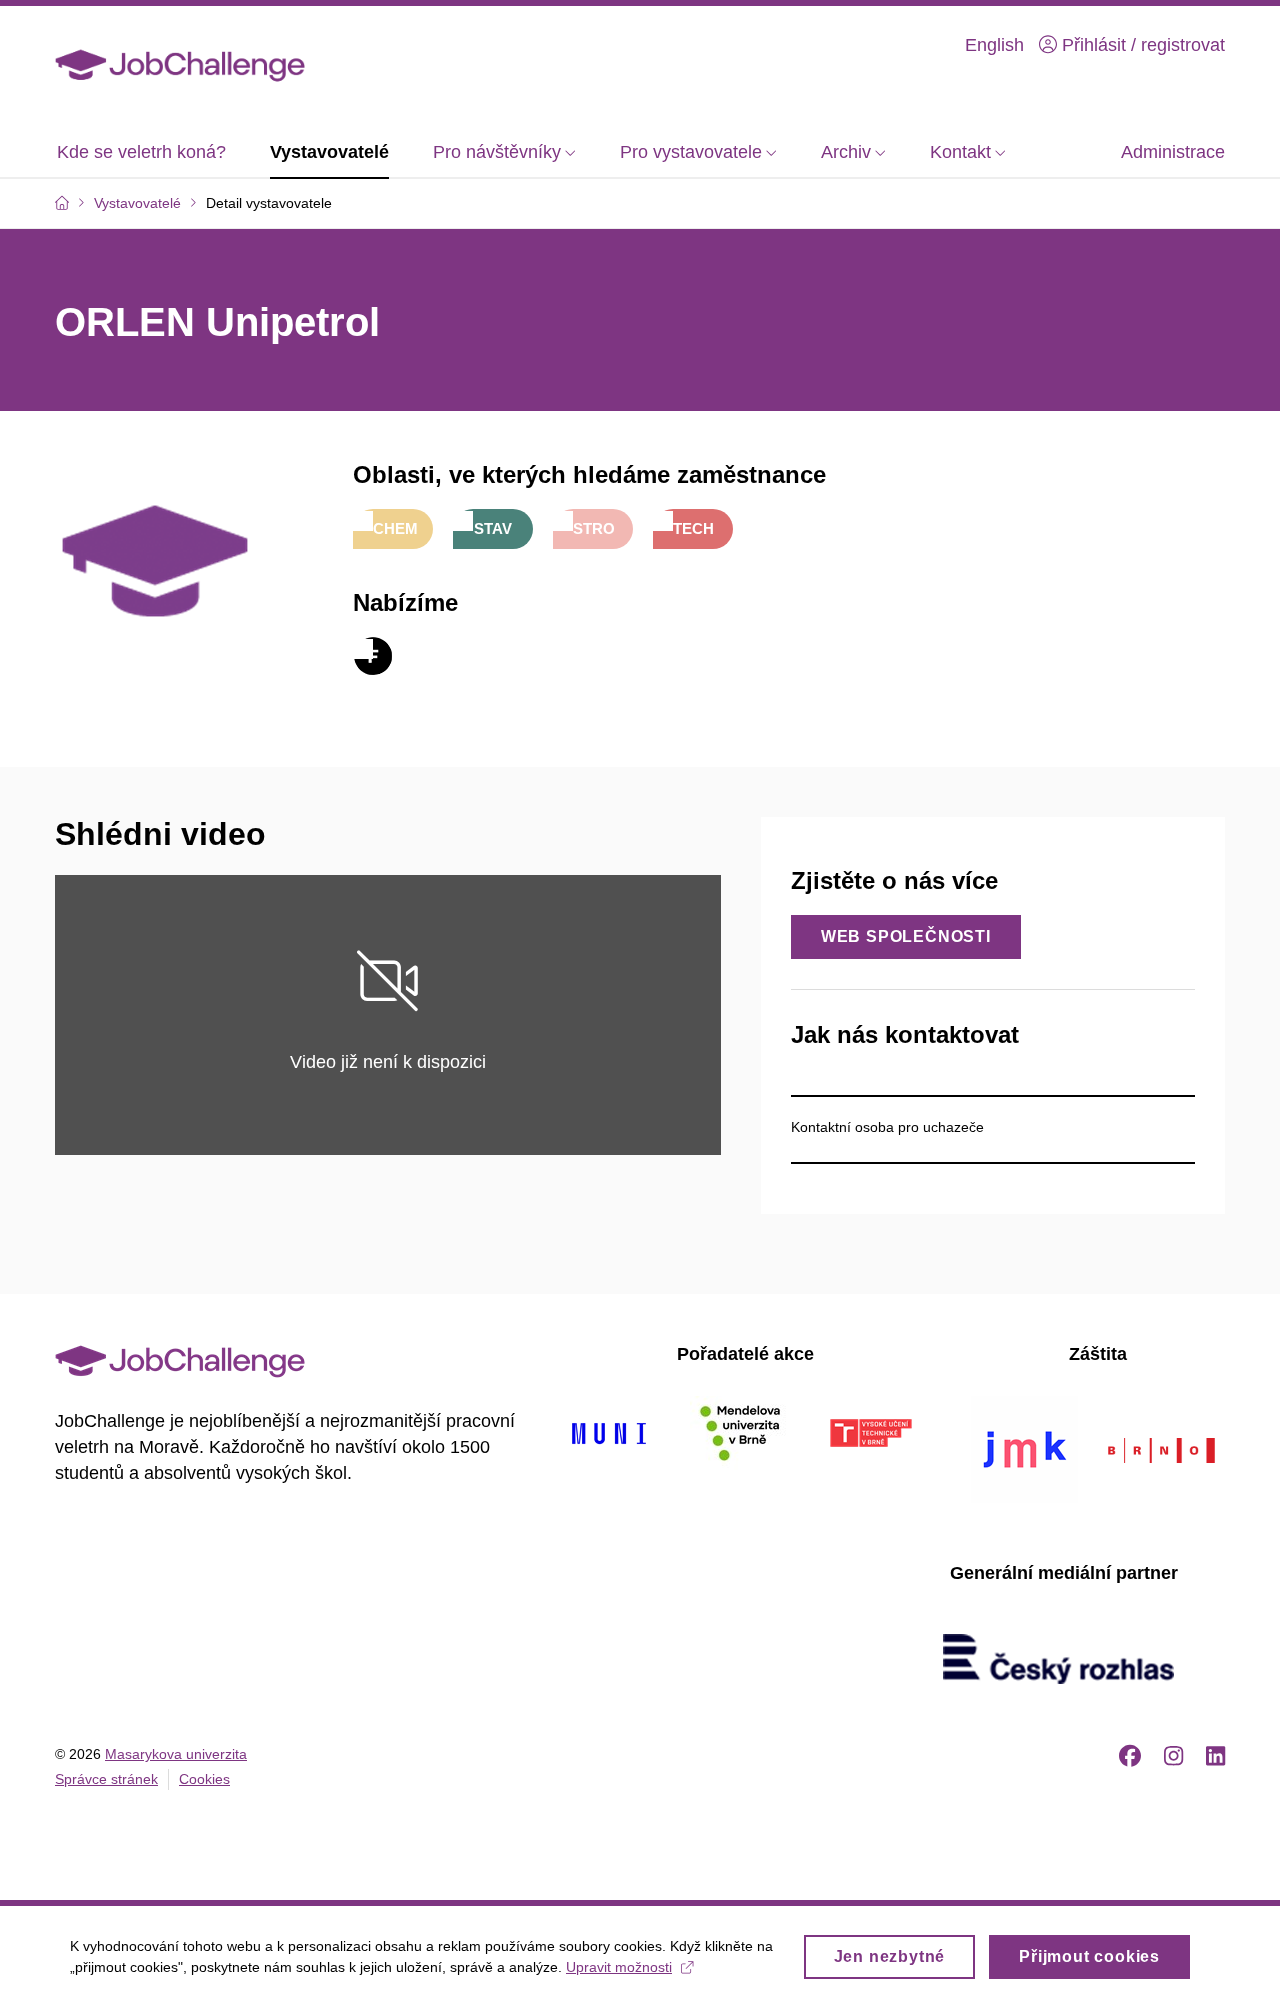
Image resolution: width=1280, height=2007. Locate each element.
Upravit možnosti (619, 1967)
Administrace (1173, 152)
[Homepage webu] (180, 64)
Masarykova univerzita (176, 1754)
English (994, 45)
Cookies (204, 1779)
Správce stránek (106, 1779)
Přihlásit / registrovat (1141, 45)
